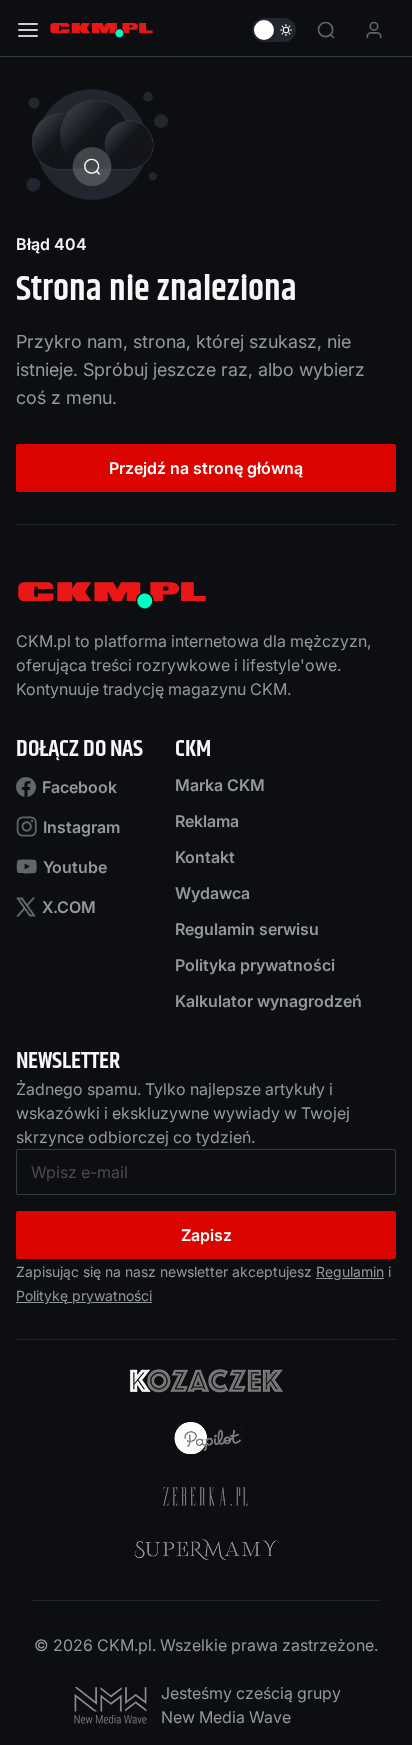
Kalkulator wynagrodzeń (268, 1001)
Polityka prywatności (255, 965)
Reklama (207, 821)
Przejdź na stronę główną (206, 468)
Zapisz (206, 1235)
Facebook (79, 787)
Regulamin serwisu (247, 929)
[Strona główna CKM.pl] (101, 30)
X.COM (69, 907)
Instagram (81, 827)
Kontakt (205, 857)
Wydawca (212, 893)
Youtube (75, 867)
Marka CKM (220, 785)
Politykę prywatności (84, 1295)
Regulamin (350, 1271)
